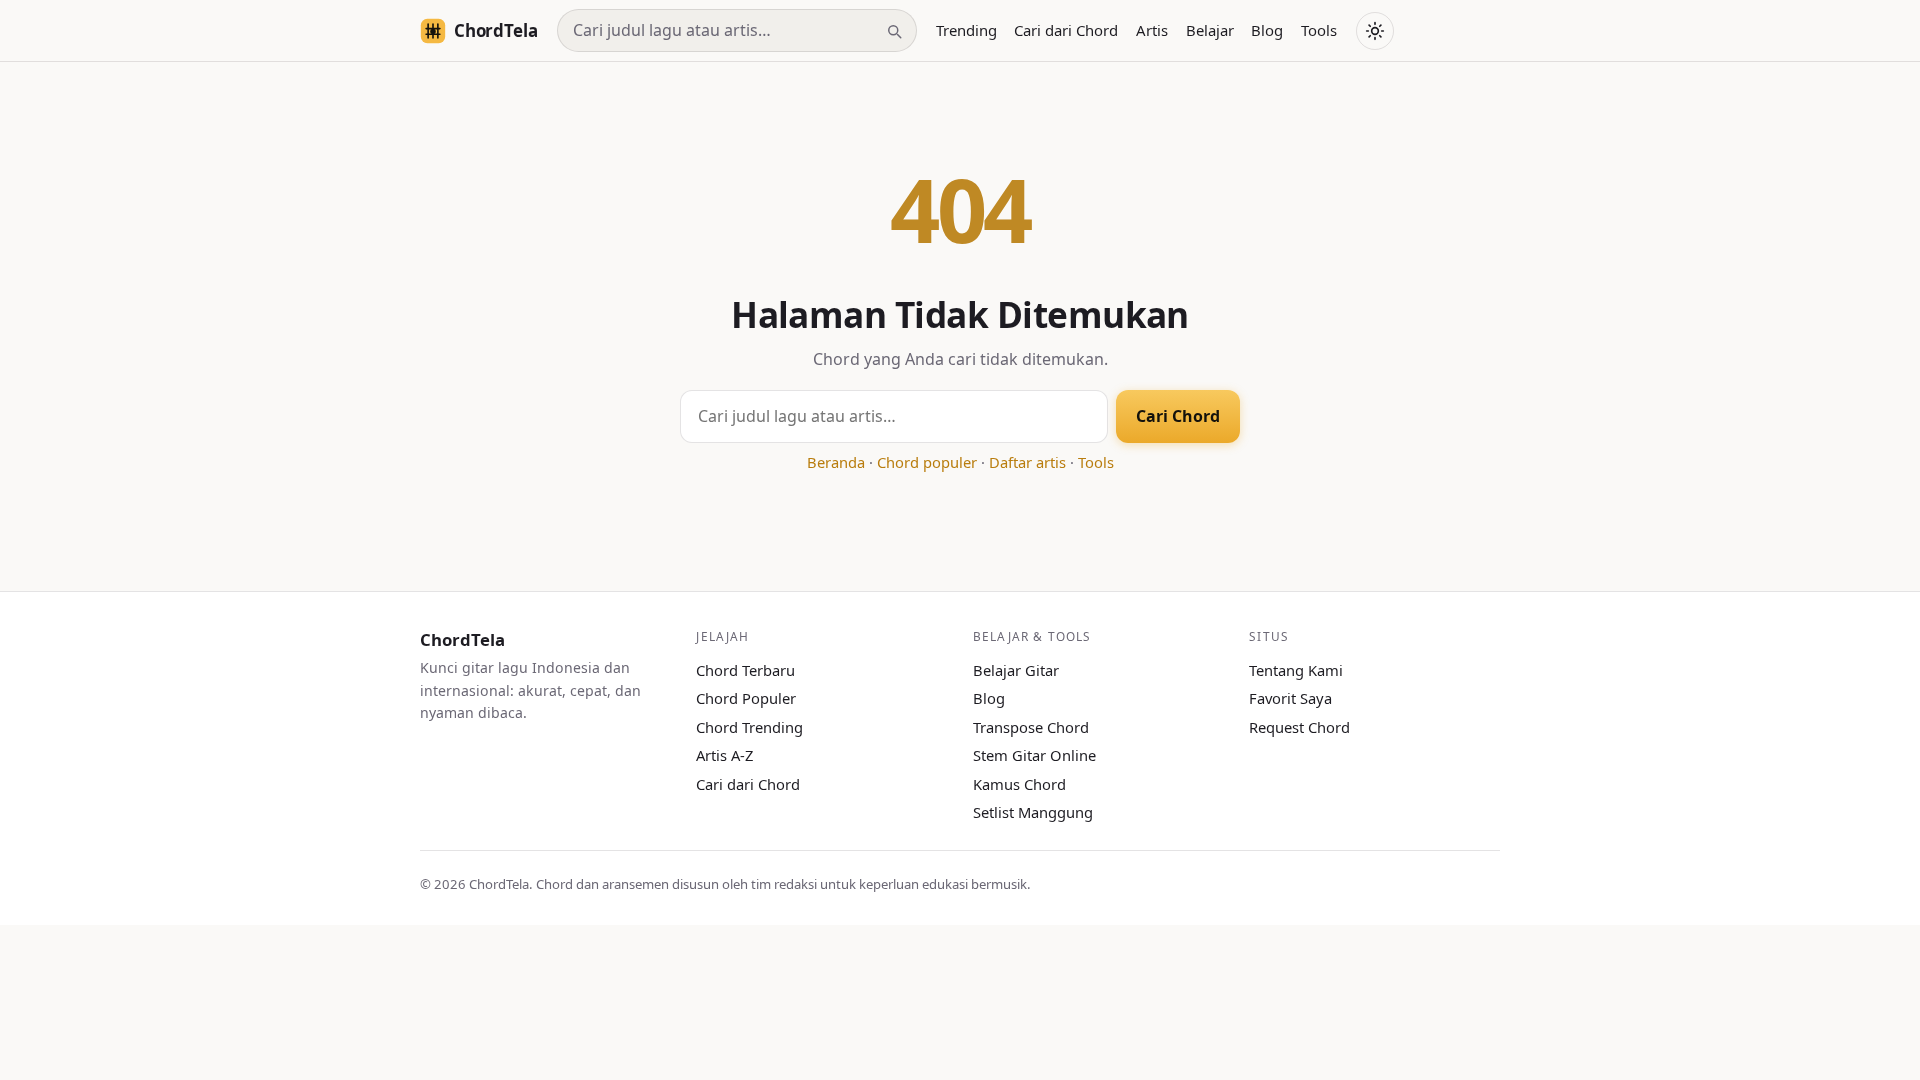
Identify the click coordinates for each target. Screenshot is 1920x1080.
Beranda (836, 462)
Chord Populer (746, 698)
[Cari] (894, 31)
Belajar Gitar (1016, 670)
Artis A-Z (724, 755)
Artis (1152, 30)
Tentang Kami (1296, 670)
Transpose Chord (1031, 727)
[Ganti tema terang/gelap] (1375, 31)
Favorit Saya (1290, 698)
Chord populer (927, 462)
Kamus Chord (1019, 784)
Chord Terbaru (745, 670)
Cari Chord (1178, 416)
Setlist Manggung (1033, 812)
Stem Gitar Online (1034, 755)
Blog (1267, 30)
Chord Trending (749, 727)
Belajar (1210, 30)
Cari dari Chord (1066, 30)
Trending (966, 30)
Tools (1319, 30)
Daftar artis (1027, 462)
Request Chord (1299, 727)
